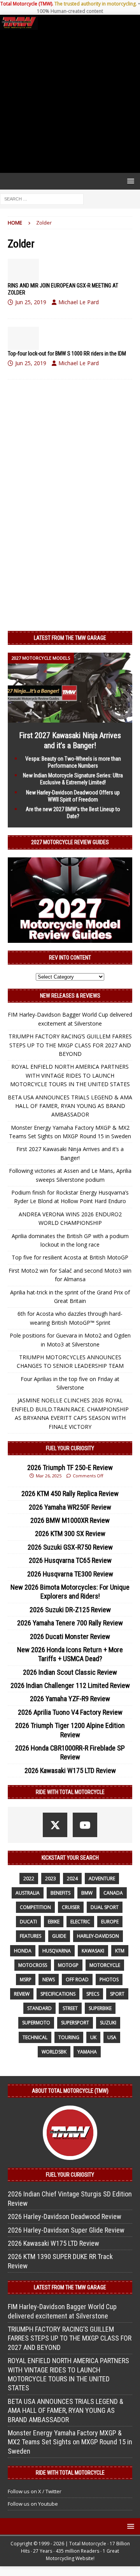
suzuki (108, 2023)
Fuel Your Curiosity (70, 1448)
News (49, 1979)
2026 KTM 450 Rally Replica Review (70, 1494)
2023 (51, 1878)
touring (69, 2037)
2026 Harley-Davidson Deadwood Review (65, 2216)
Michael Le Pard (79, 302)
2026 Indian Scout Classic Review (70, 1672)
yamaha (87, 2052)
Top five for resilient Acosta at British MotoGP (70, 1257)
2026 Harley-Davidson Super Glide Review (66, 2230)
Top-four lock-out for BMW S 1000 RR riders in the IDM (67, 354)
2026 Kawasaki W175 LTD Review (70, 1770)
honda (23, 1951)
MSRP (26, 1979)
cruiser (71, 1907)
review (22, 1994)
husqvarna (57, 1951)
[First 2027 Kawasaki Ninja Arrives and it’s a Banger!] (70, 718)
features (31, 1936)
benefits (60, 1893)
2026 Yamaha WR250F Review (70, 1507)
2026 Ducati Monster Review (70, 1636)
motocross (33, 1965)
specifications (58, 1994)
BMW (87, 1893)
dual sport (105, 1907)
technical (35, 2037)
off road (77, 1979)
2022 (29, 1878)
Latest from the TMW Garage (70, 638)
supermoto (36, 2023)
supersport (75, 2023)
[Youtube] (85, 1825)
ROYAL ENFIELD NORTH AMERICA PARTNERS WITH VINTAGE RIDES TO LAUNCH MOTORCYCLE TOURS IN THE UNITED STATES (70, 1075)
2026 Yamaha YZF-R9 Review (70, 1699)
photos (109, 1979)
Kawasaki (93, 1951)
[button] (129, 181)
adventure (102, 1878)
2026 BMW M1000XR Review (70, 1520)
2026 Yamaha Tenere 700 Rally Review (70, 1623)
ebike (54, 1922)
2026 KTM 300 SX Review (70, 1534)
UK (93, 2037)
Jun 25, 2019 (31, 302)
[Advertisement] (70, 101)
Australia (28, 1893)
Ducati (28, 1922)
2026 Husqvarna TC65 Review (70, 1560)
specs (93, 1994)
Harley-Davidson (98, 1936)
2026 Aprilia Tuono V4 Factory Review (70, 1712)
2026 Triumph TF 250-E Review (70, 1467)
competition (35, 1907)
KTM (120, 1951)
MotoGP (68, 1965)
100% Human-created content (70, 11)
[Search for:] (42, 198)
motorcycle (105, 1965)
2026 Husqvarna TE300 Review (70, 1574)
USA (112, 2037)
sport (117, 1994)
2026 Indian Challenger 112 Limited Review (70, 1685)
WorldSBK (54, 2052)
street (70, 2008)
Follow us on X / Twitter (35, 2491)
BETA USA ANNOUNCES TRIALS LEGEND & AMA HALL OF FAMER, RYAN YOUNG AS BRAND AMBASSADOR (70, 1106)
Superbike (100, 2008)
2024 (72, 1878)
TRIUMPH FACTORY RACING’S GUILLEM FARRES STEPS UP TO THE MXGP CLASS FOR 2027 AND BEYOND (70, 1045)
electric (80, 1922)
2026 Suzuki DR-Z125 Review (70, 1610)
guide (59, 1936)
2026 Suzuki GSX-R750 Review (70, 1547)
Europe (110, 1922)
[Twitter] (55, 1825)
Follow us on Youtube (33, 2504)
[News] (23, 270)
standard (39, 2008)
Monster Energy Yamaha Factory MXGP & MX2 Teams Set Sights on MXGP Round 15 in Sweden (70, 2442)
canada (113, 1893)
